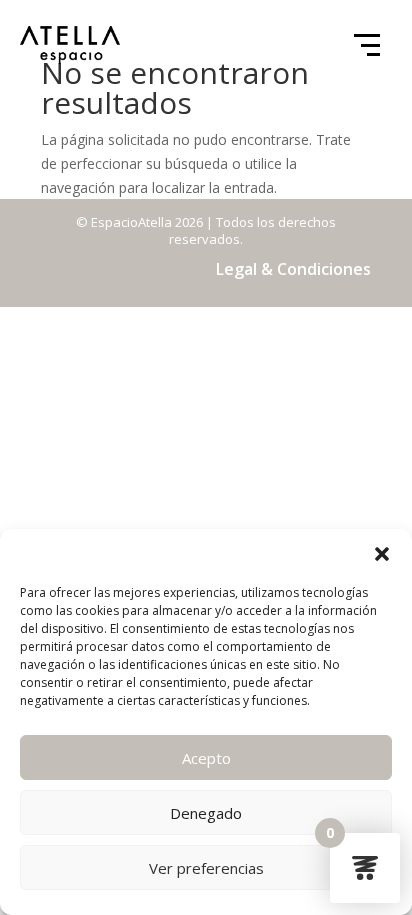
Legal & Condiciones (293, 269)
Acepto (206, 758)
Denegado (206, 813)
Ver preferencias (206, 868)
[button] (382, 554)
